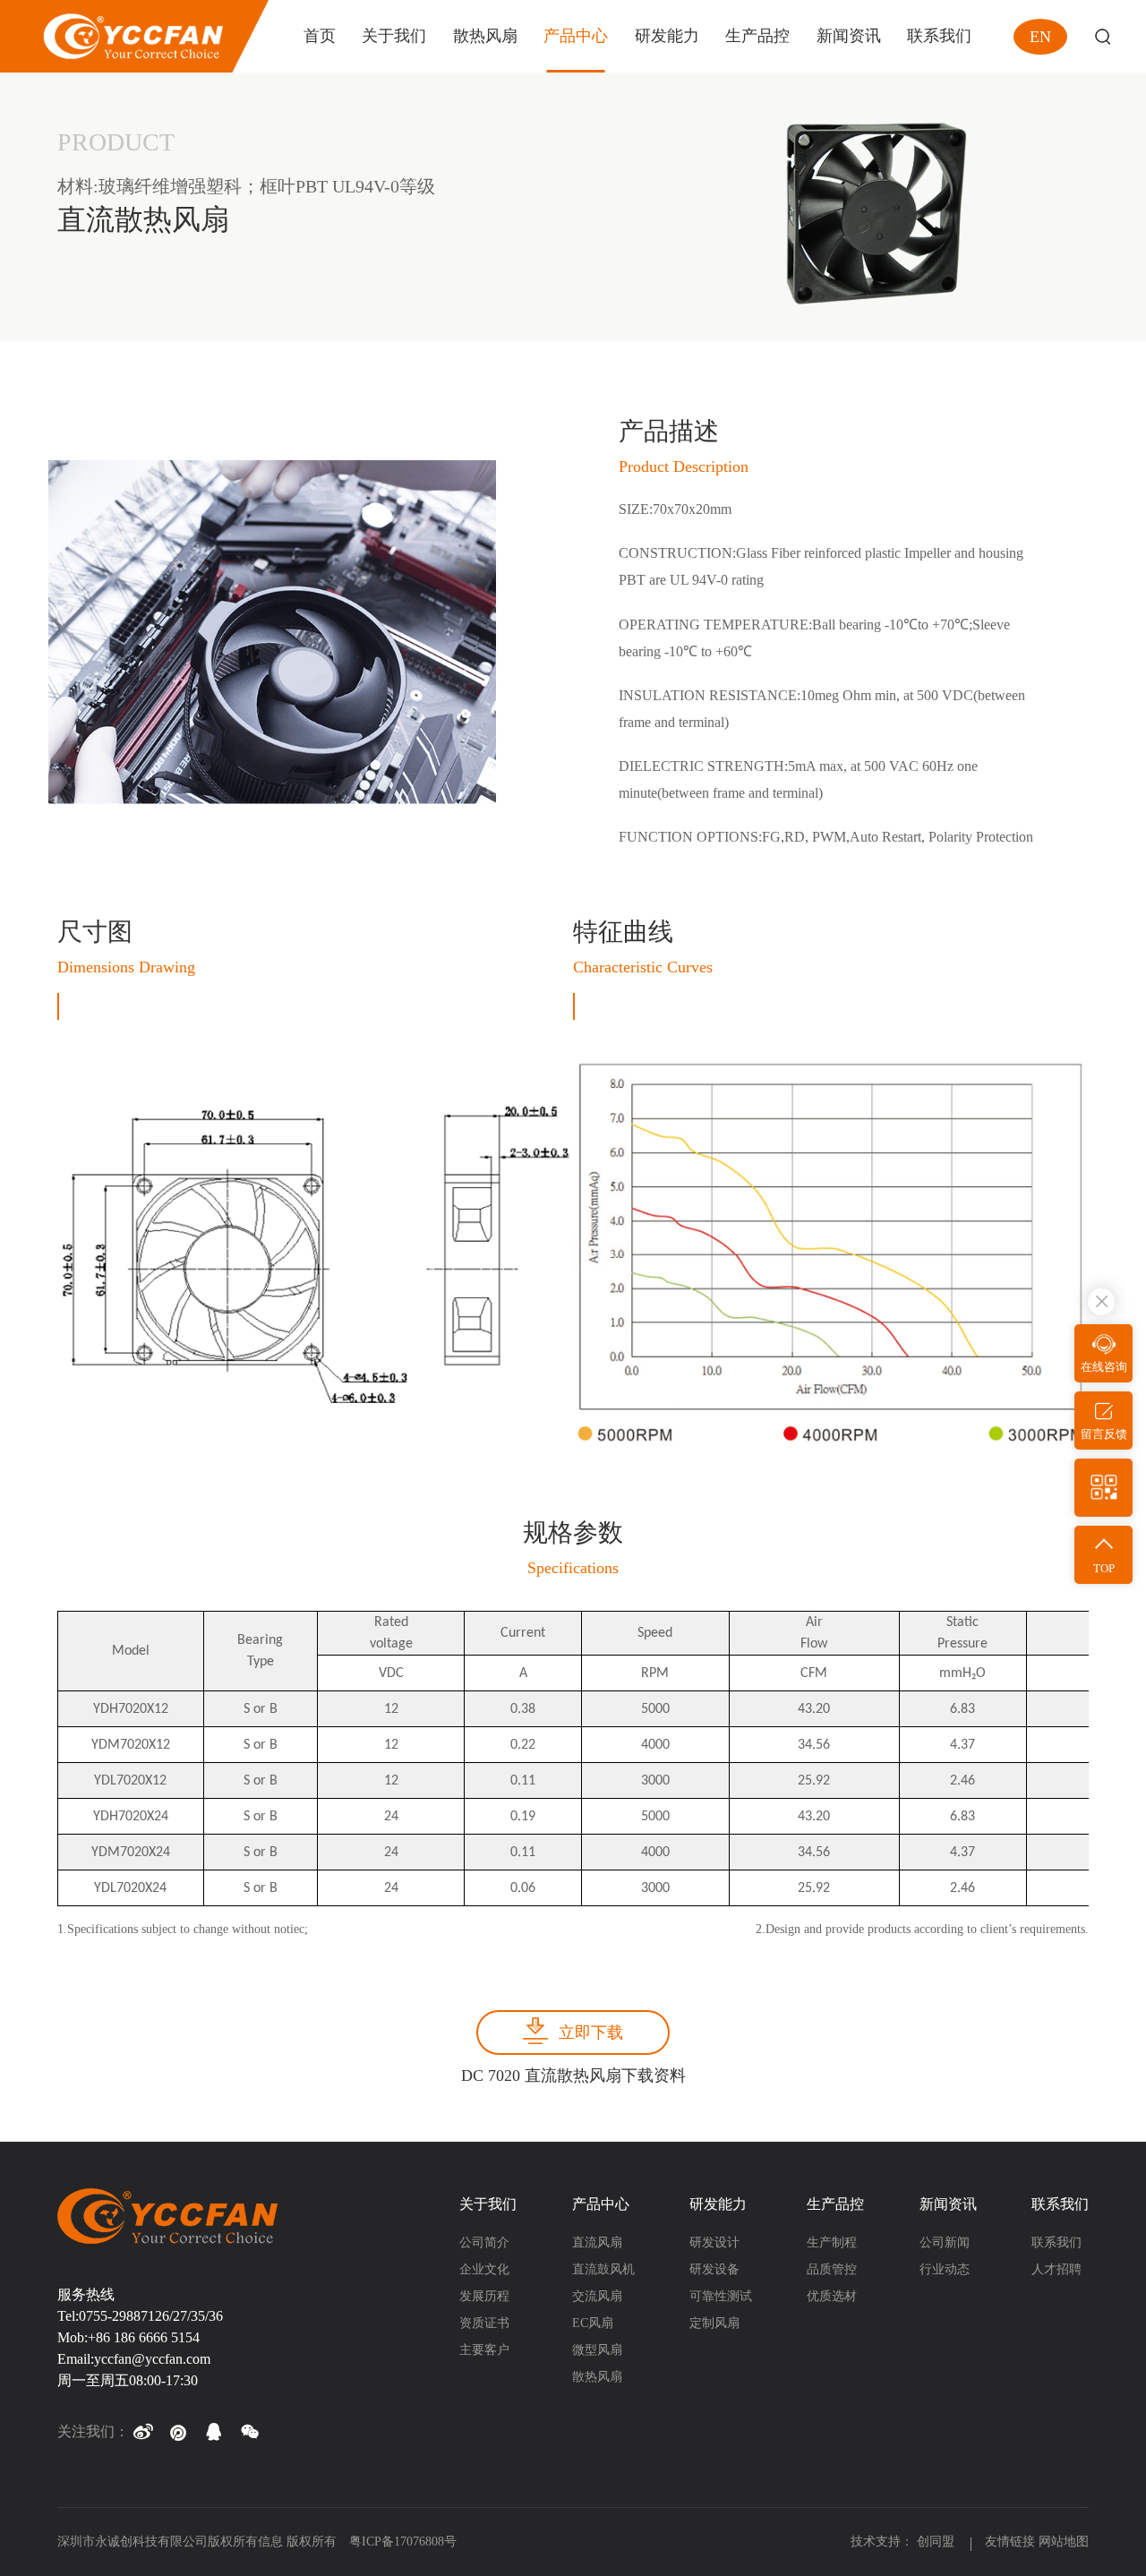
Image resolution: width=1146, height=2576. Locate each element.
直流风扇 (597, 2242)
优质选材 (832, 2296)
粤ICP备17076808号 (403, 2542)
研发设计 (714, 2242)
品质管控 (832, 2269)
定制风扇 (714, 2323)
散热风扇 (597, 2377)
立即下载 (591, 2033)
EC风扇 (593, 2323)
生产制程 (832, 2242)
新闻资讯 (948, 2204)
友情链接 (1010, 2542)
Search (1103, 36)
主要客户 (484, 2350)
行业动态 (945, 2269)
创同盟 (937, 2542)
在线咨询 (1104, 1367)
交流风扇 (597, 2296)
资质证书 (484, 2323)
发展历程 (484, 2296)
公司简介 (484, 2242)
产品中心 (601, 2204)
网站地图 (1064, 2542)
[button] (142, 2432)
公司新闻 (945, 2242)
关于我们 (488, 2204)
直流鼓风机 (603, 2269)
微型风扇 (597, 2350)
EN (1040, 37)
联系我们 (1060, 2204)
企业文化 (484, 2269)
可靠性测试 (721, 2296)
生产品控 (835, 2204)
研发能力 (718, 2204)
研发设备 (714, 2269)
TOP (1104, 1568)
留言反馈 (1104, 1434)
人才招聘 (1056, 2269)
